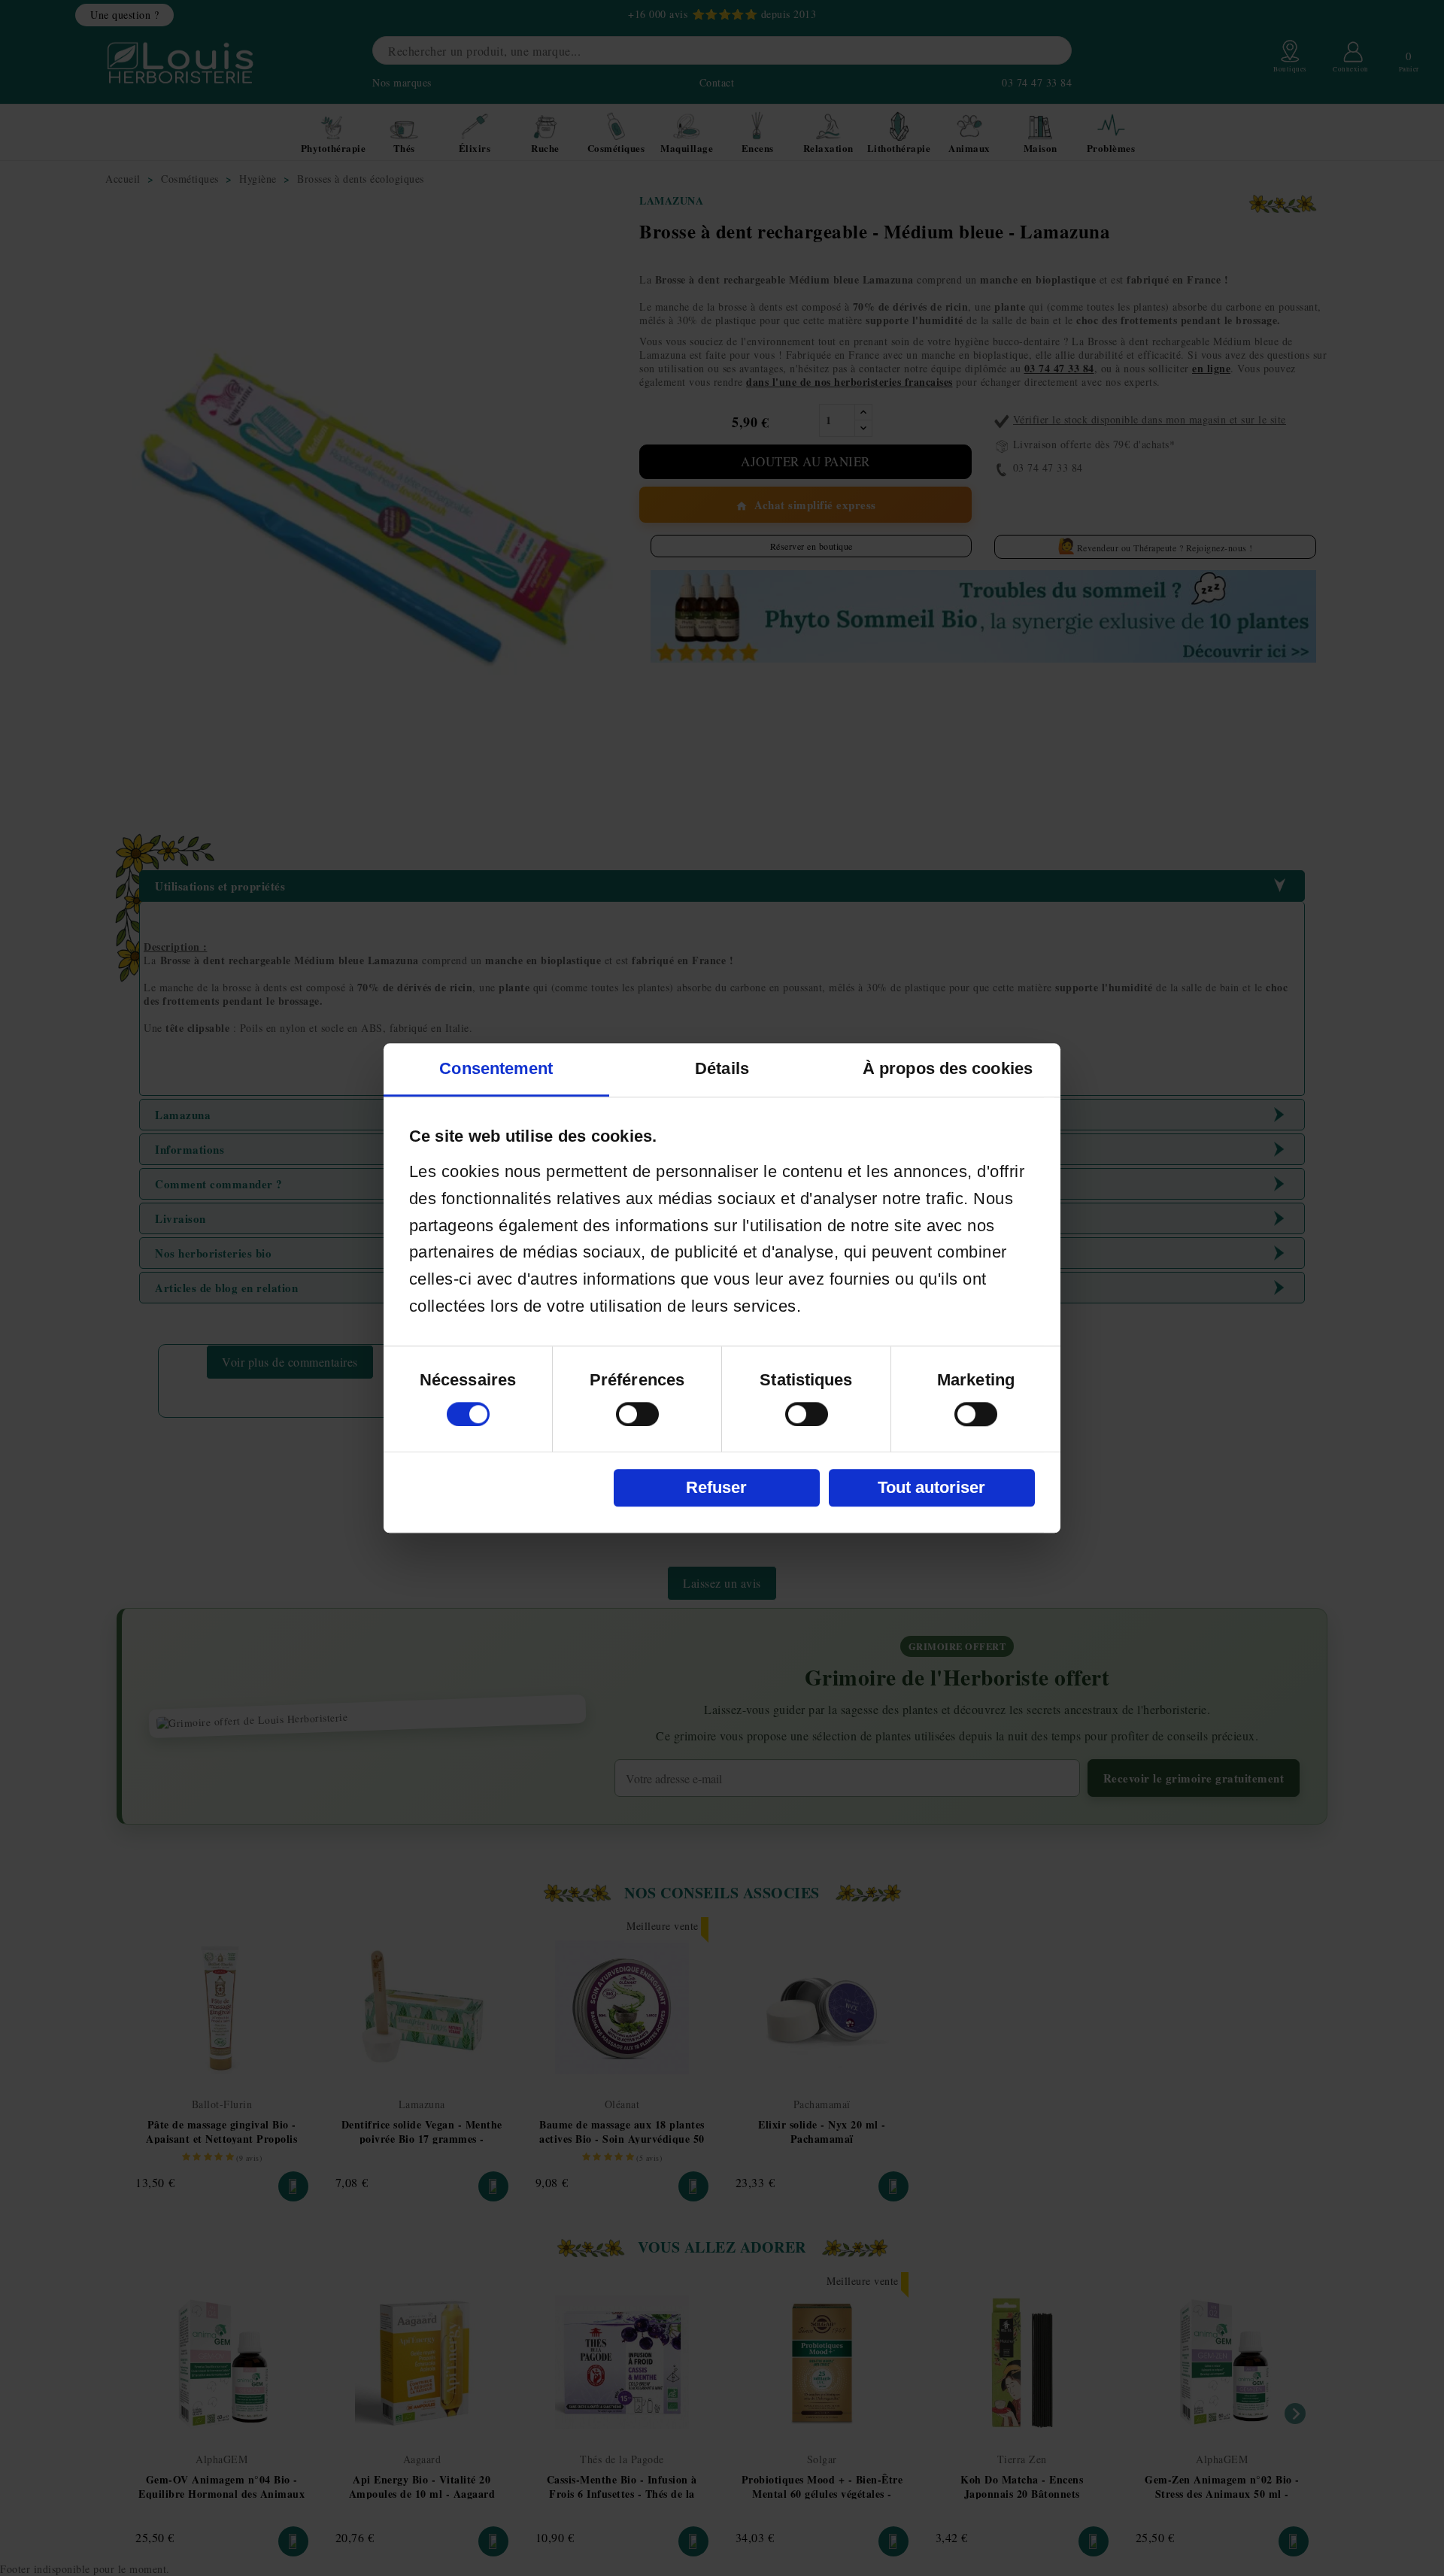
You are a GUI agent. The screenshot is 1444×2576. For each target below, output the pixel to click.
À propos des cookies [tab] (948, 1068)
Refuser (716, 1487)
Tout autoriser (931, 1487)
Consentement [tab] (496, 1068)
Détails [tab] (722, 1068)
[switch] (637, 1414)
